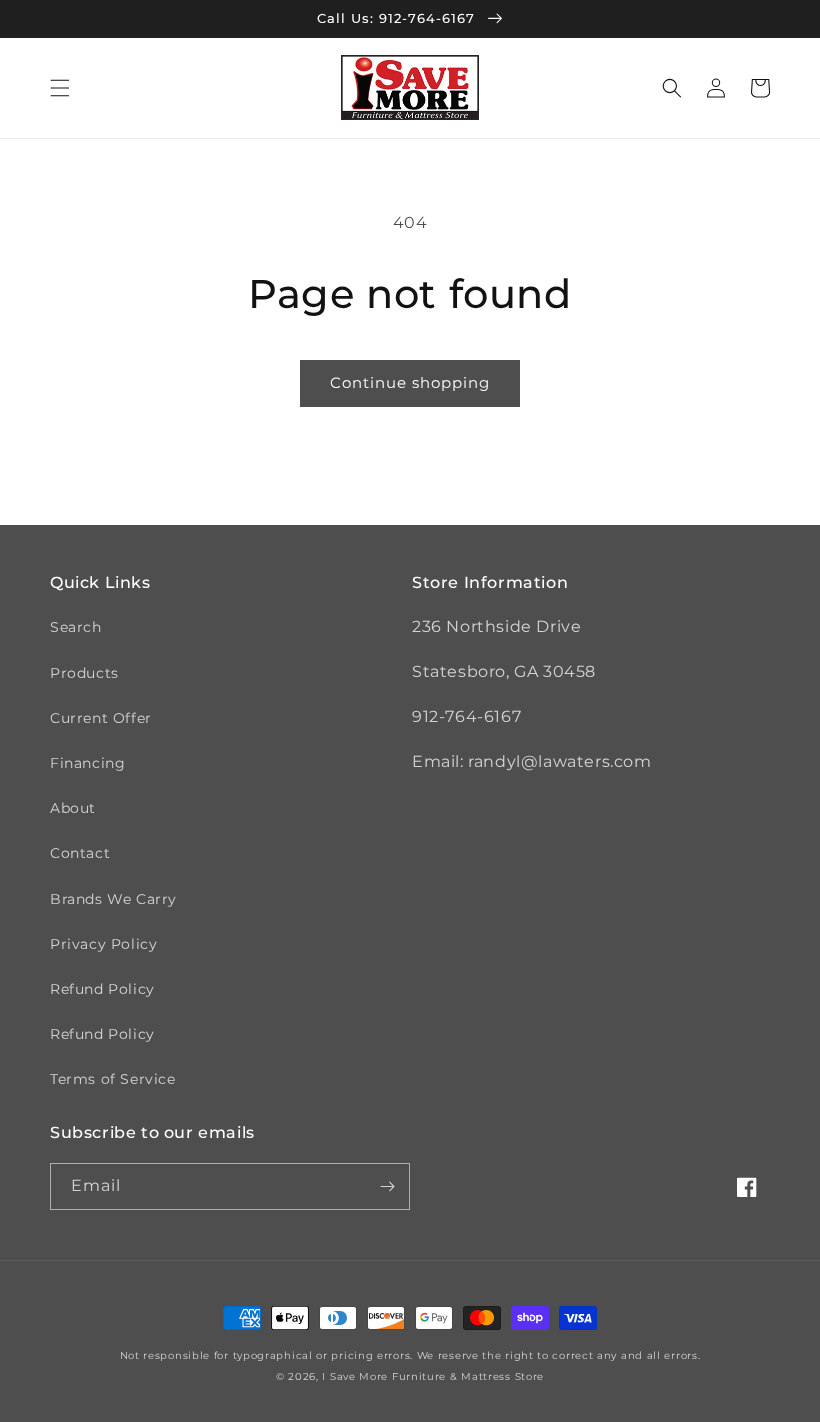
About (73, 808)
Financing (87, 763)
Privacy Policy (103, 944)
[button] (60, 88)
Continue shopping (410, 382)
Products (84, 673)
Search (76, 627)
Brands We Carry (113, 899)
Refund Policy (102, 989)
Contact (80, 853)
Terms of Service (113, 1079)
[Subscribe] (387, 1186)
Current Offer (101, 718)
